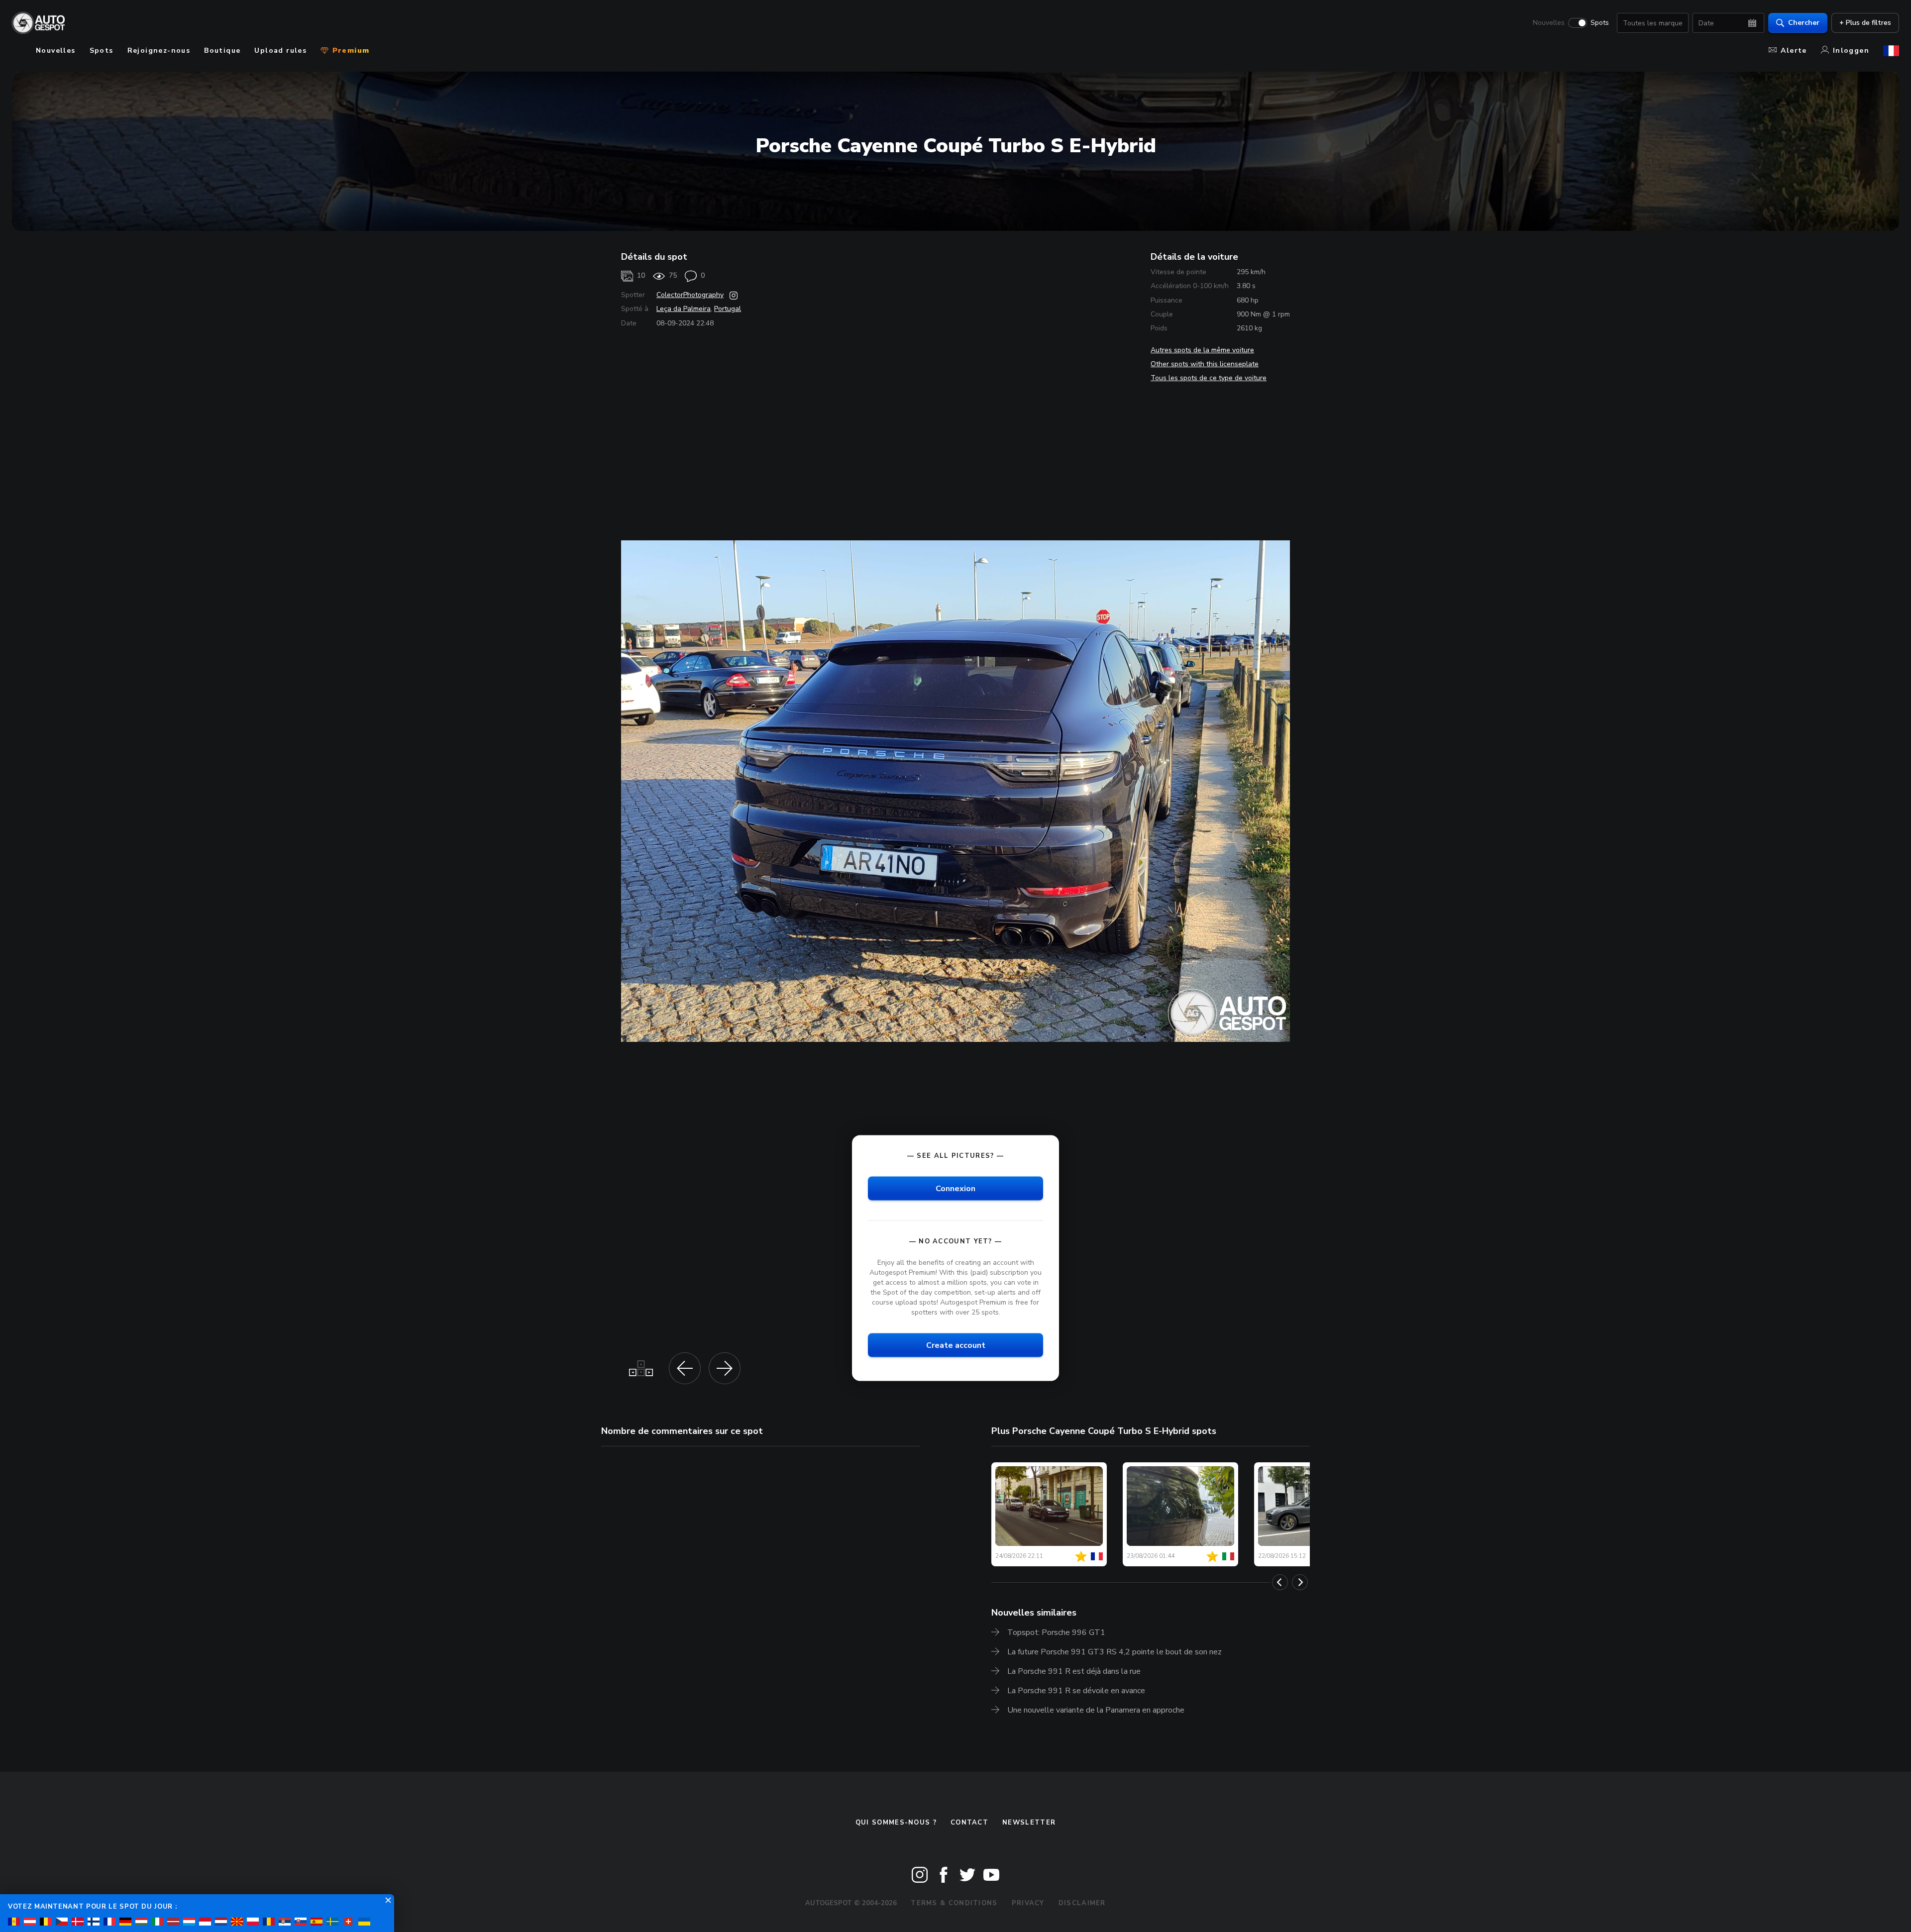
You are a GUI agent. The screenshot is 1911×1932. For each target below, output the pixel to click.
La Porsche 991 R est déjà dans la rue (1074, 1671)
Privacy (1028, 1903)
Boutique (222, 51)
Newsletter (1029, 1823)
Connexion (955, 1188)
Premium (349, 51)
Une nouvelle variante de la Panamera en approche (1096, 1710)
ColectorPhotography (690, 295)
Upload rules (280, 51)
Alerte (1794, 51)
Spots (1600, 23)
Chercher (1804, 23)
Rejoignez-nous (159, 51)
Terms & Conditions (954, 1903)
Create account (956, 1345)
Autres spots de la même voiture (1202, 350)
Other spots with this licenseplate (1205, 364)
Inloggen (1851, 51)
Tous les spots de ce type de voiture (1209, 378)
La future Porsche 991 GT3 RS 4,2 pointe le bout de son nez (1115, 1652)
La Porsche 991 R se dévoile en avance (1076, 1691)
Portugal (728, 309)
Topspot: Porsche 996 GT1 (1056, 1632)
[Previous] (1280, 1582)
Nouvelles (1549, 23)
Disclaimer (1082, 1903)
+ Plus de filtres (1865, 23)
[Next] (1300, 1582)
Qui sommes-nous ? (896, 1823)
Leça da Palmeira (684, 309)
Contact (969, 1823)
